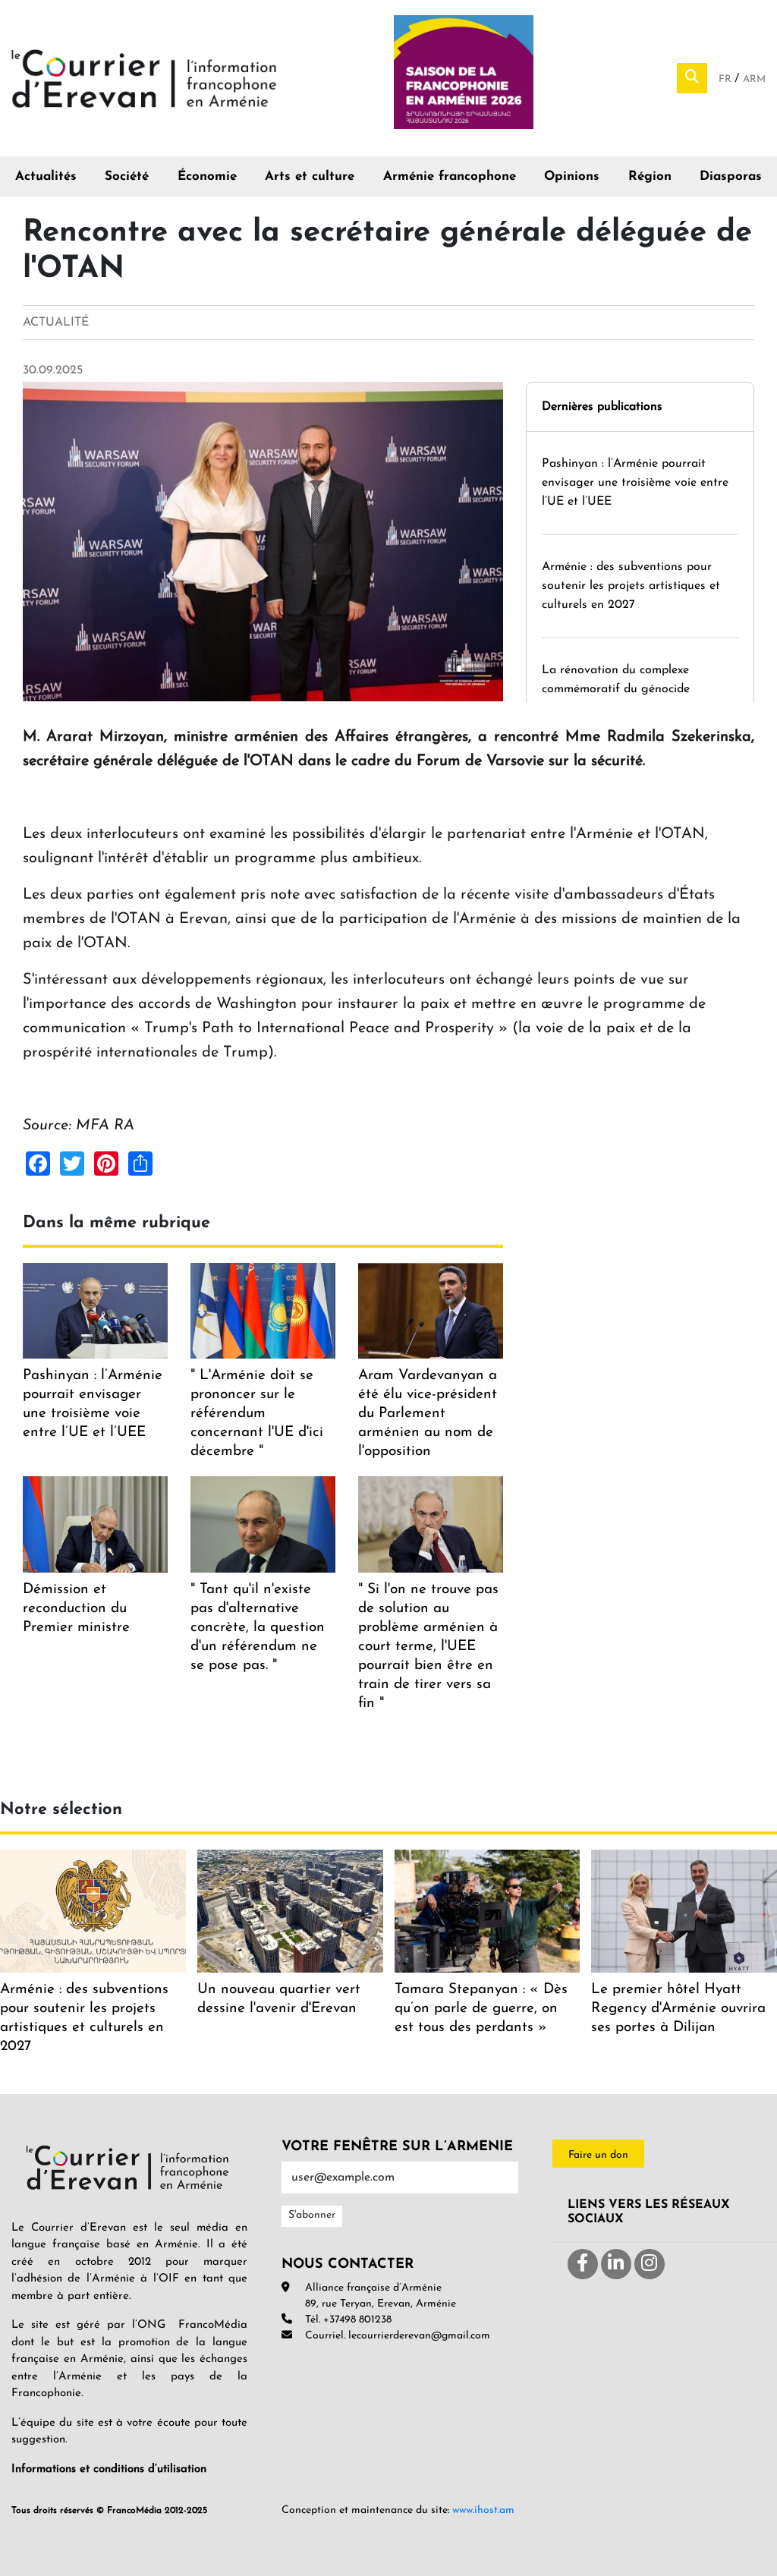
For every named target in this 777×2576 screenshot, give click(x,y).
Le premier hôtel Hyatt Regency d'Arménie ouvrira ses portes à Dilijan (678, 2009)
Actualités (46, 176)
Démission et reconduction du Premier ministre (76, 1609)
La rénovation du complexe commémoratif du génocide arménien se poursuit (616, 689)
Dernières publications (602, 407)
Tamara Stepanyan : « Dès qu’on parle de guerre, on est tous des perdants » (481, 2009)
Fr (727, 79)
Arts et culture (310, 176)
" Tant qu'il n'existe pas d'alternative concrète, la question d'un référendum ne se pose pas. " (258, 1628)
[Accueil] (144, 77)
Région (650, 176)
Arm (754, 79)
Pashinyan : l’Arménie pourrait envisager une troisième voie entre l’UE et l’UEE (635, 483)
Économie (207, 176)
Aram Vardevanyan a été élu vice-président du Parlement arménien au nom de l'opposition (428, 1414)
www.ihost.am (483, 2510)
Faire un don (598, 2155)
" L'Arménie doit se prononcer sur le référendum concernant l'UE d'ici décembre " (257, 1414)
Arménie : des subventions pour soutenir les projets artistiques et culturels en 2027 (631, 586)
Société (127, 176)
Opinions (572, 176)
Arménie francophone (450, 176)
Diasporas (731, 176)
